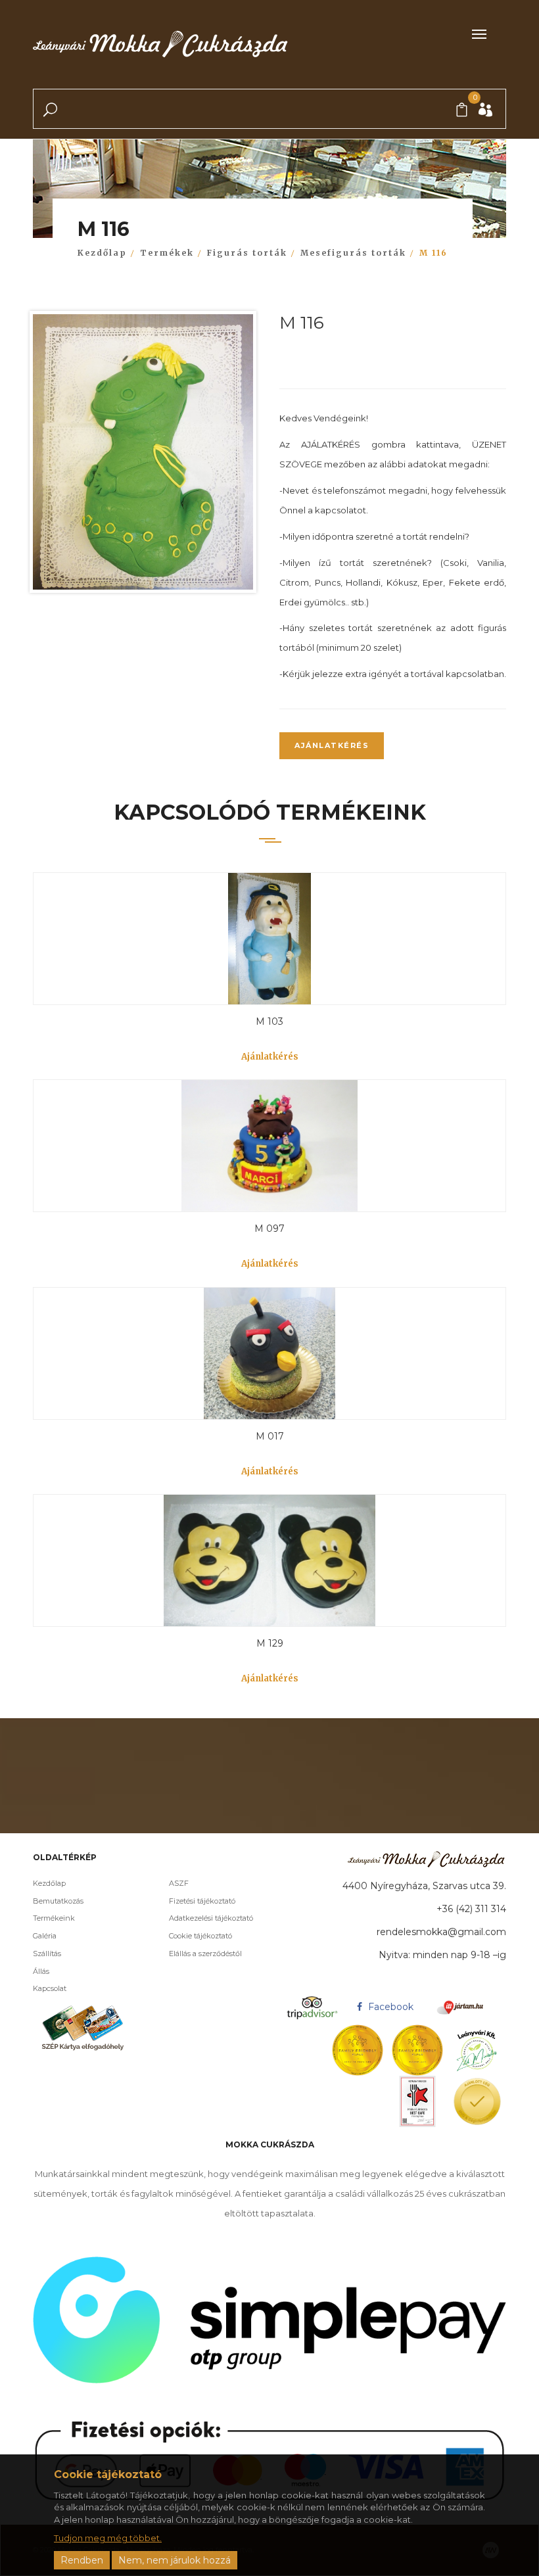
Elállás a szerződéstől (205, 1954)
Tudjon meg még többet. (108, 2538)
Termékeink (54, 1918)
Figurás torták (247, 253)
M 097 (269, 1229)
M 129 (270, 1643)
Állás (41, 1971)
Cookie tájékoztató (200, 1936)
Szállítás (47, 1954)
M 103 (269, 1021)
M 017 (270, 1436)
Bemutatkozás (58, 1901)
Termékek (167, 253)
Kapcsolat (50, 1988)
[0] (462, 110)
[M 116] (143, 455)
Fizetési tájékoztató (202, 1901)
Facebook (389, 2007)
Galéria (45, 1936)
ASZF (179, 1883)
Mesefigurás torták (353, 253)
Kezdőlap (102, 253)
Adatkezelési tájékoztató (211, 1918)
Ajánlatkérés (332, 745)
